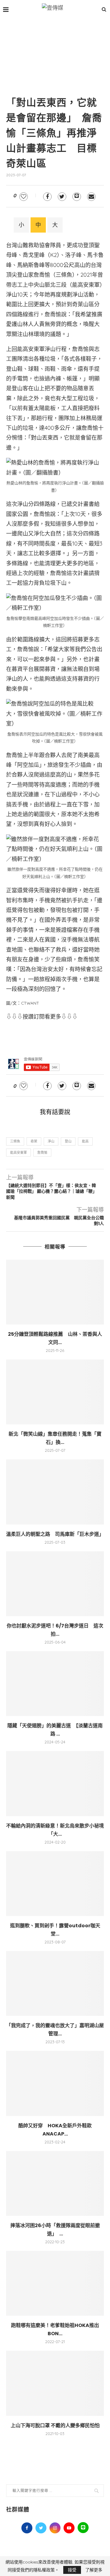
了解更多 (94, 2570)
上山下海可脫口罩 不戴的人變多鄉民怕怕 (55, 2425)
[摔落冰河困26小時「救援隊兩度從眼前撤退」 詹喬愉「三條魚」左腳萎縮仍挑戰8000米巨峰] (55, 2183)
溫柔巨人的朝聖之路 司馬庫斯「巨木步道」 (55, 1534)
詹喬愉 (42, 1153)
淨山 (51, 1141)
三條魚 (15, 1141)
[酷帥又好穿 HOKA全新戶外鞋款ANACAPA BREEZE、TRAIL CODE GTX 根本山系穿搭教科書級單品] (55, 2083)
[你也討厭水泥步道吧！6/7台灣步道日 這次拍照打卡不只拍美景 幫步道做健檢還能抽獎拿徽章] (55, 1584)
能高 (85, 1141)
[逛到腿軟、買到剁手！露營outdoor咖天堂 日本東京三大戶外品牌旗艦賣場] (55, 1884)
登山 (68, 1141)
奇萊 (34, 1141)
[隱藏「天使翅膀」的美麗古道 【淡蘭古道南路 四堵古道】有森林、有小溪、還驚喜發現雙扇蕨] (55, 1684)
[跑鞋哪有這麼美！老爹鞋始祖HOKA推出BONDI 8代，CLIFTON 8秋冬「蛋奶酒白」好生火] (55, 2283)
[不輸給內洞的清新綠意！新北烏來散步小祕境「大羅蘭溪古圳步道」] (55, 1783)
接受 (72, 2570)
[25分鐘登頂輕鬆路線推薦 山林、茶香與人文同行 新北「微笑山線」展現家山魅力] (55, 1292)
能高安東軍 (18, 1153)
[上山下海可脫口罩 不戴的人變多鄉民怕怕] (55, 2383)
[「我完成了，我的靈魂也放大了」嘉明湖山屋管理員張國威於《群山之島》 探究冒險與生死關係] (55, 1983)
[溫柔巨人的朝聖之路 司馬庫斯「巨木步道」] (55, 1492)
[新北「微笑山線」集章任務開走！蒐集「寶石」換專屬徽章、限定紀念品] (55, 1392)
